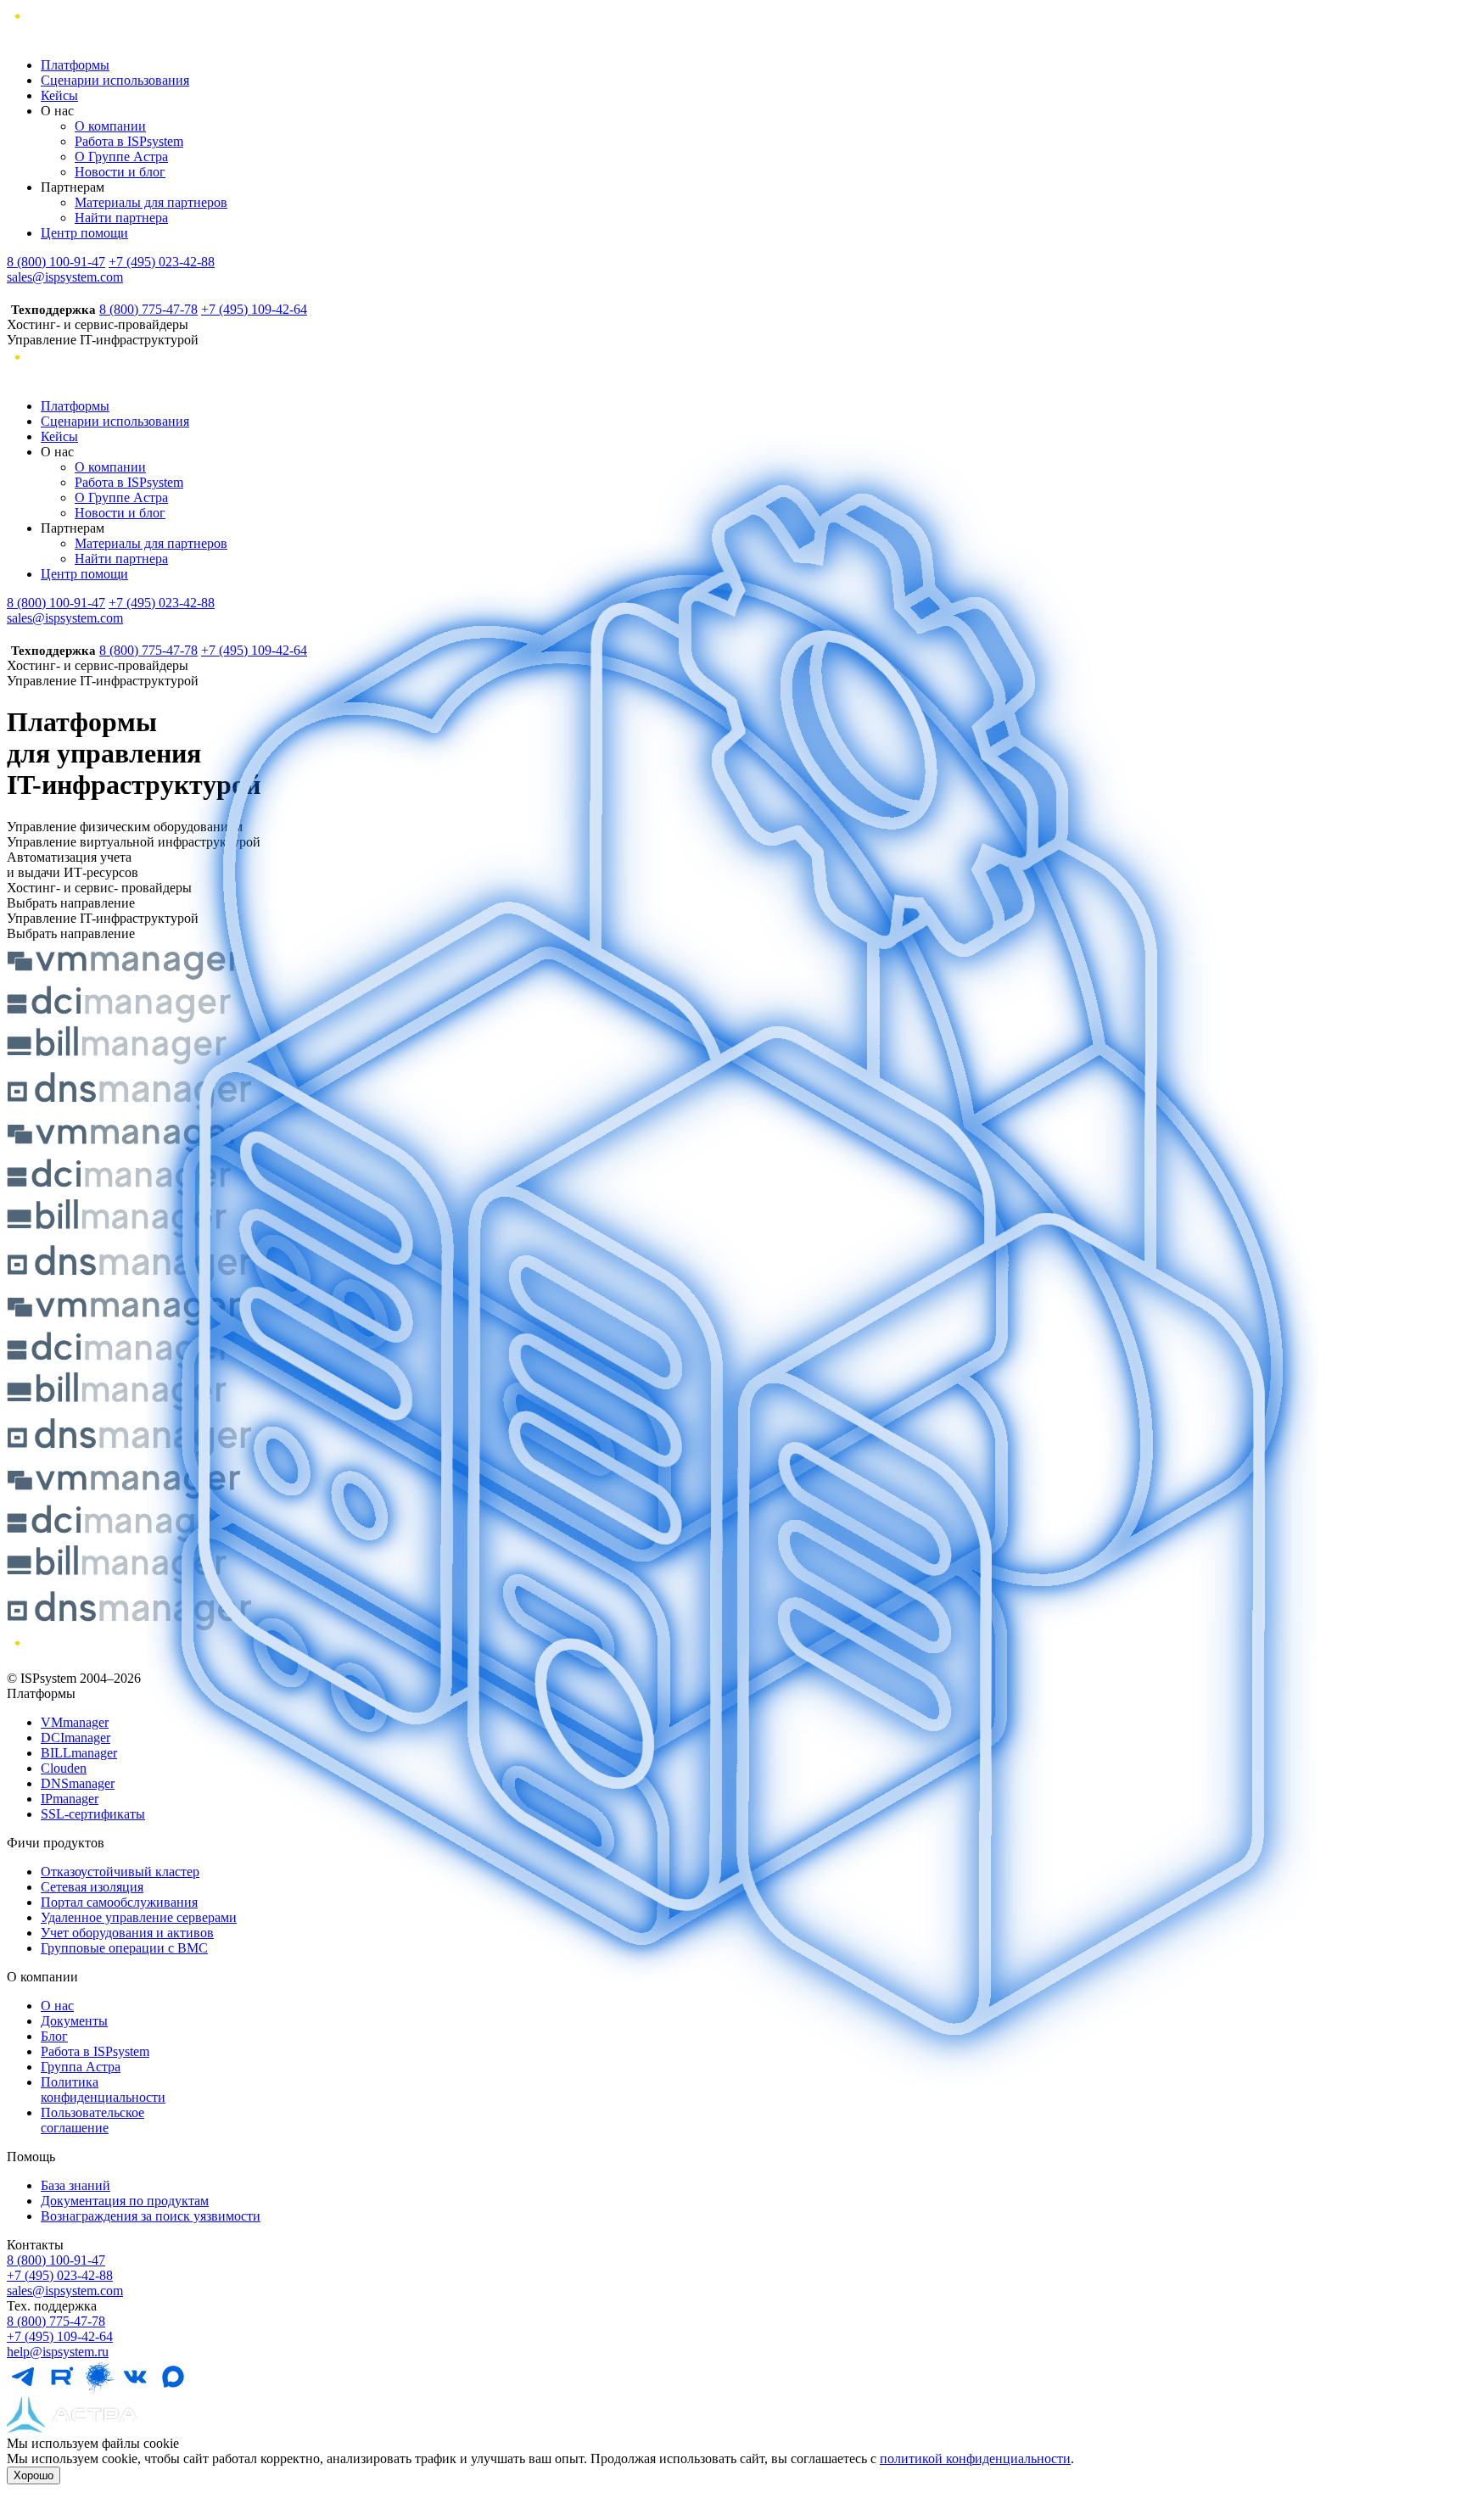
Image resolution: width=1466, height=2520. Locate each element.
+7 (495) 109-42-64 (254, 309)
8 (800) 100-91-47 (56, 262)
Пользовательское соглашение (92, 2120)
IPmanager (70, 1799)
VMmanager (75, 1722)
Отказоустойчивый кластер (120, 1872)
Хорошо (34, 2475)
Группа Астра (81, 2067)
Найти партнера (121, 218)
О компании (110, 126)
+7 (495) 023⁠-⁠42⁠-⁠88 (60, 2275)
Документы (74, 2021)
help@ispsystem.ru (58, 2352)
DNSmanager (78, 1783)
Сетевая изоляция (92, 1887)
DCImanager (76, 1738)
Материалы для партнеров (151, 202)
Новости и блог (120, 172)
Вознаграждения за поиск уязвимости (151, 2216)
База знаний (76, 2185)
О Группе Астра (121, 156)
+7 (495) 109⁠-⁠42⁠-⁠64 (60, 2336)
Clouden (64, 1768)
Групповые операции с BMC (124, 1948)
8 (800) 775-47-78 (148, 309)
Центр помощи (84, 233)
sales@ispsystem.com (65, 277)
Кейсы (59, 95)
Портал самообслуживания (119, 1902)
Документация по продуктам (125, 2201)
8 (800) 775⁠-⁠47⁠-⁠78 (56, 2321)
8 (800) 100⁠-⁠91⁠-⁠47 (56, 2260)
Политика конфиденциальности (103, 2090)
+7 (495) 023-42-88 (162, 262)
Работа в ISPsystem (129, 141)
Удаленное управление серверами (139, 1917)
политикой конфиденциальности (975, 2459)
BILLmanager (79, 1753)
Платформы (75, 65)
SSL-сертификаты (93, 1814)
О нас (57, 2006)
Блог (54, 2036)
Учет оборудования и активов (127, 1933)
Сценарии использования (115, 80)
